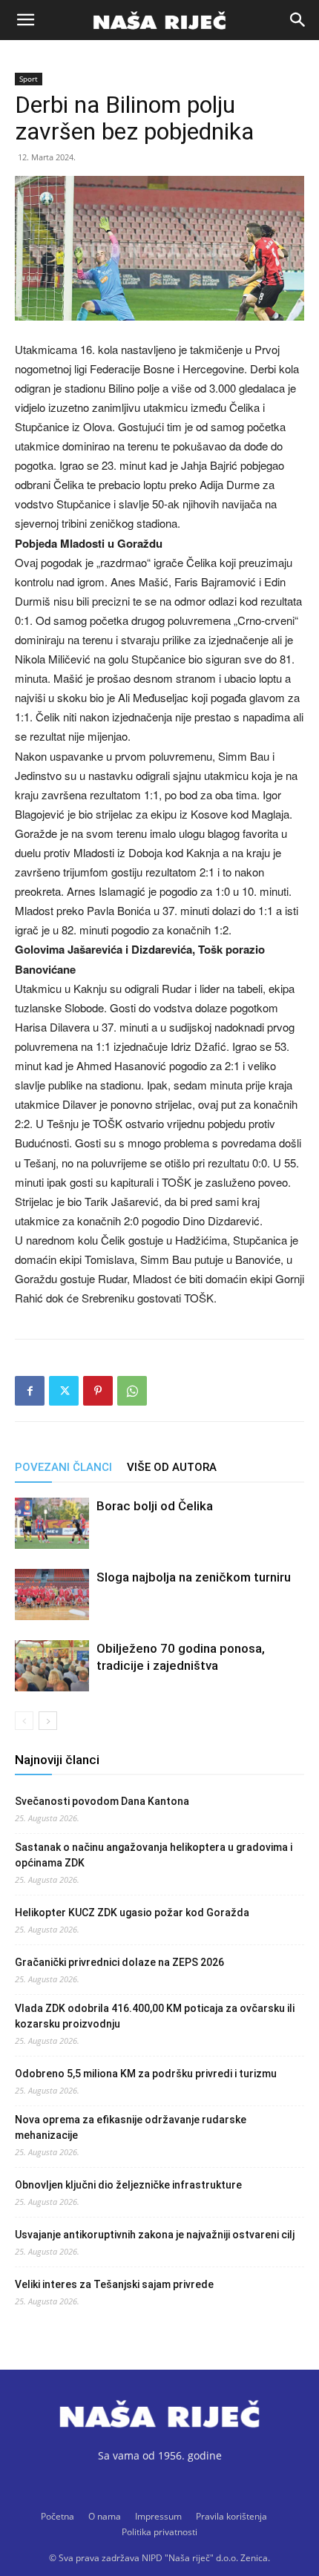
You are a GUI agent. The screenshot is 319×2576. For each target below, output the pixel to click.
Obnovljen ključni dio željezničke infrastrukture (128, 2185)
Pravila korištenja (231, 2516)
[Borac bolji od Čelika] (52, 1523)
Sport (29, 79)
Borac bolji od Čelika (155, 1506)
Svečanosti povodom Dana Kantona (102, 1801)
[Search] (298, 20)
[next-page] (48, 1721)
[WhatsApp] (132, 1391)
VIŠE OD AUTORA (172, 1467)
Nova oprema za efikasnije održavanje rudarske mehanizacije (131, 2127)
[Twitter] (64, 1391)
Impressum (158, 2516)
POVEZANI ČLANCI (63, 1467)
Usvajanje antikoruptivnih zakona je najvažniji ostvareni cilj (155, 2235)
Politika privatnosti (159, 2532)
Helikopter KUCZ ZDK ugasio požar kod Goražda (132, 1913)
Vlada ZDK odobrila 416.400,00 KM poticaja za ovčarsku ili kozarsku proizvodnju (155, 2016)
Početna (57, 2516)
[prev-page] (24, 1721)
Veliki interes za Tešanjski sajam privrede (114, 2284)
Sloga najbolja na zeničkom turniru (194, 1577)
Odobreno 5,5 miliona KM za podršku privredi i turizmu (146, 2074)
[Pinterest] (98, 1391)
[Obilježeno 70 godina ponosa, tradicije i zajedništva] (52, 1666)
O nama (105, 2516)
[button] (25, 20)
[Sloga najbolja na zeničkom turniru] (52, 1595)
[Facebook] (30, 1391)
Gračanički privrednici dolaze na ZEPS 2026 (119, 1962)
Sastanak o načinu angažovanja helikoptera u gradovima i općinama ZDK (154, 1855)
